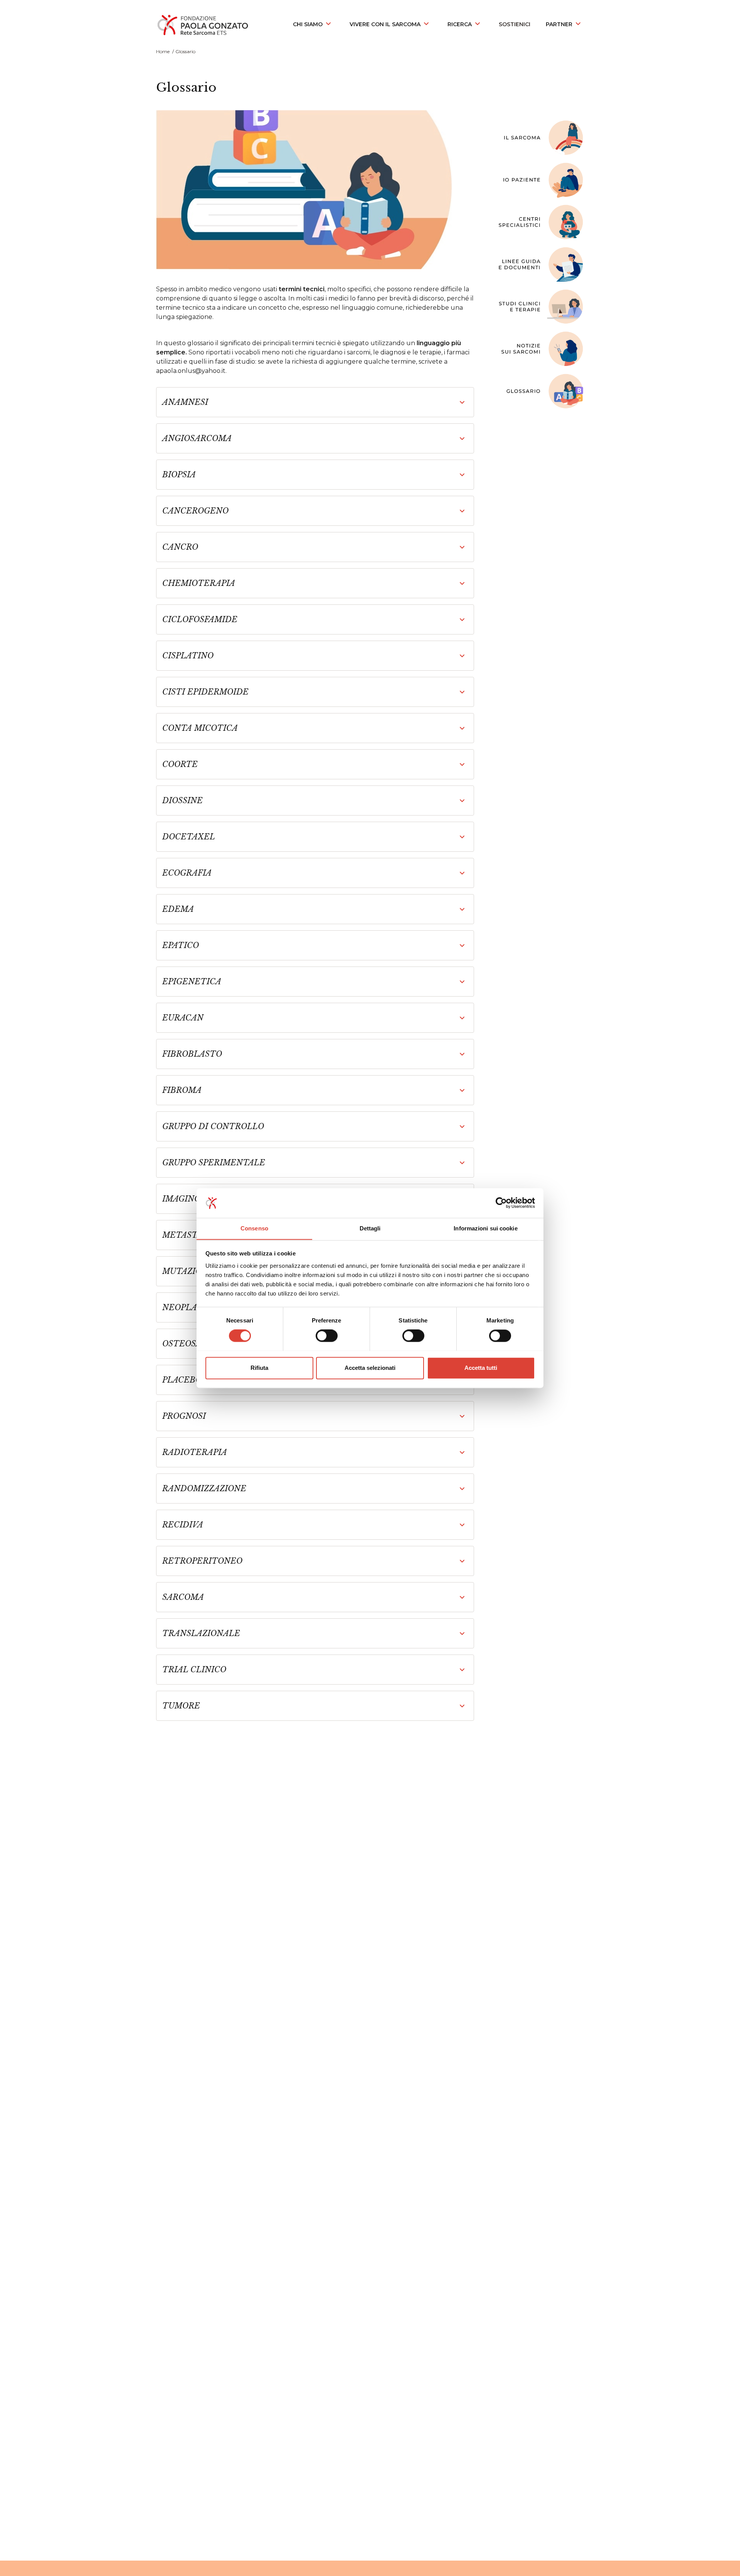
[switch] (327, 1336)
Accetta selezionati (370, 1368)
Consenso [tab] (254, 1228)
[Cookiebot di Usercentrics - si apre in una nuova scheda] (501, 1203)
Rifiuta (259, 1368)
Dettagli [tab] (370, 1228)
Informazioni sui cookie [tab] (485, 1228)
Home (163, 51)
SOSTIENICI (515, 24)
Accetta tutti (481, 1368)
